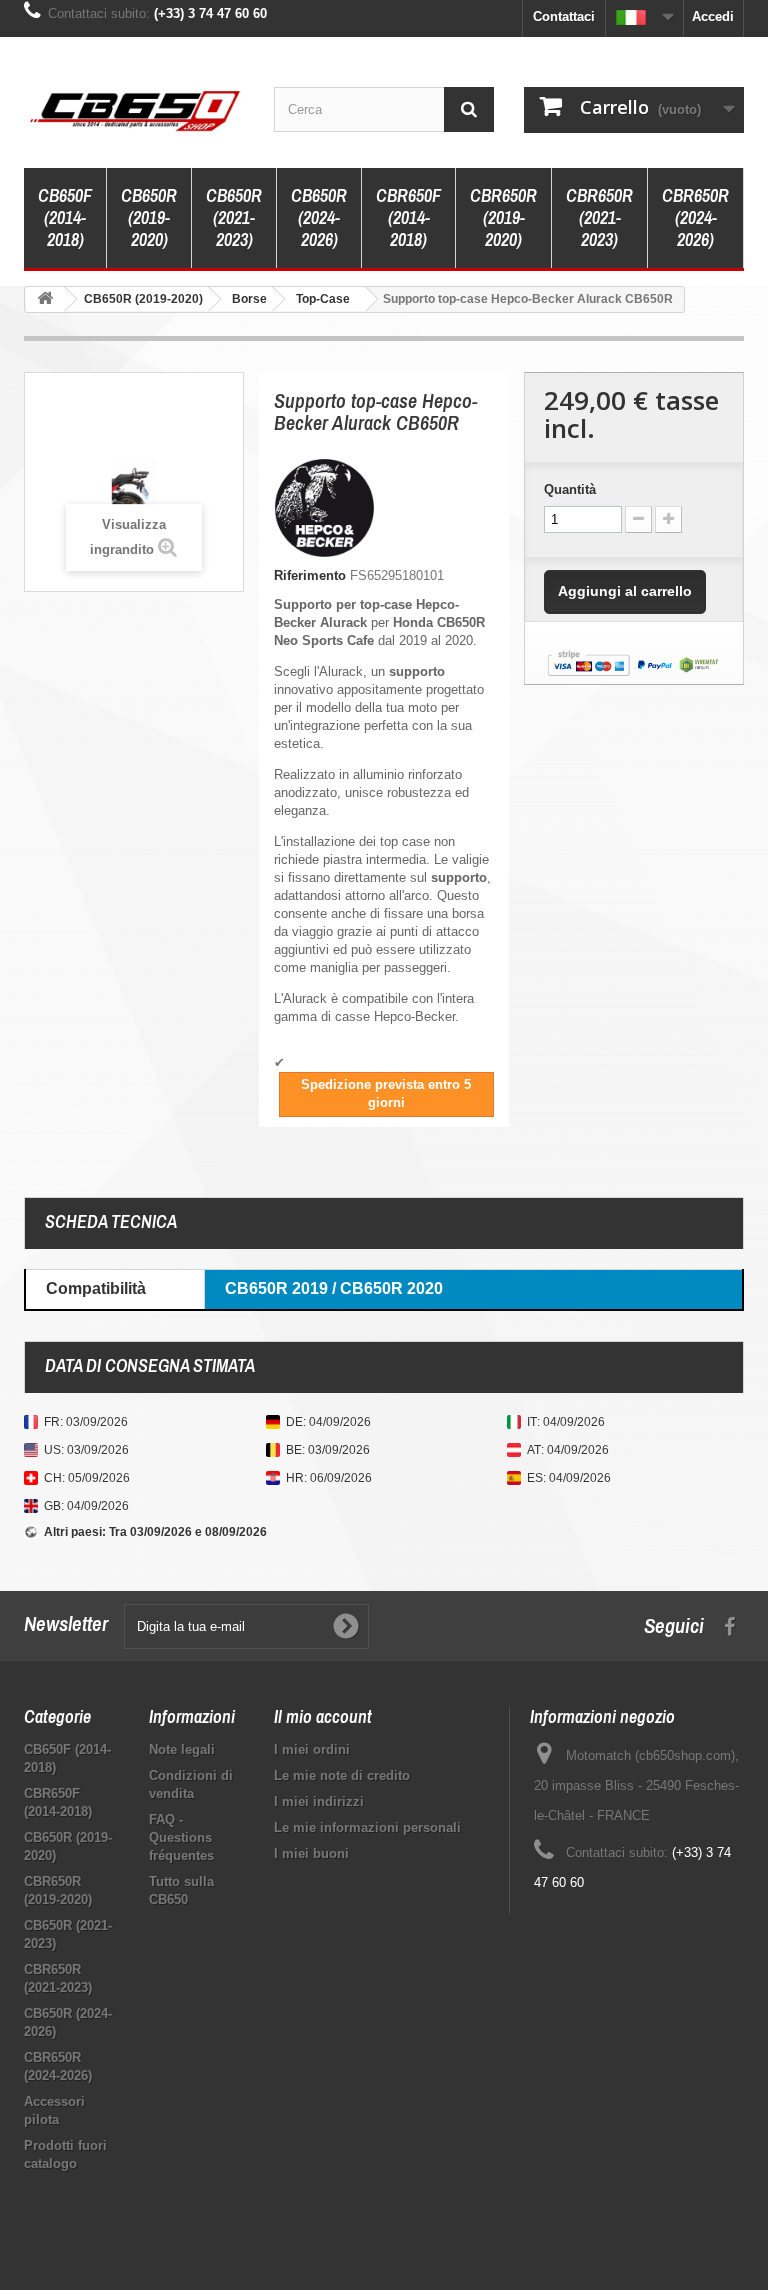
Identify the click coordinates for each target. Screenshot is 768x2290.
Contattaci (564, 16)
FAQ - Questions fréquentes (181, 1837)
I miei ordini (312, 1749)
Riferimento (310, 575)
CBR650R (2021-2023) (599, 217)
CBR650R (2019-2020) (503, 217)
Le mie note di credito (342, 1775)
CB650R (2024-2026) (319, 217)
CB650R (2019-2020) (149, 217)
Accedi (713, 16)
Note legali (182, 1749)
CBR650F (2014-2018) (408, 217)
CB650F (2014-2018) (65, 217)
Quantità (570, 489)
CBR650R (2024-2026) (695, 217)
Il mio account (323, 1716)
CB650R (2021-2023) (234, 217)
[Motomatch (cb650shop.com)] (134, 110)
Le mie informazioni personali (367, 1827)
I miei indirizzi (319, 1801)
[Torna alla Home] (45, 299)
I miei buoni (311, 1853)
